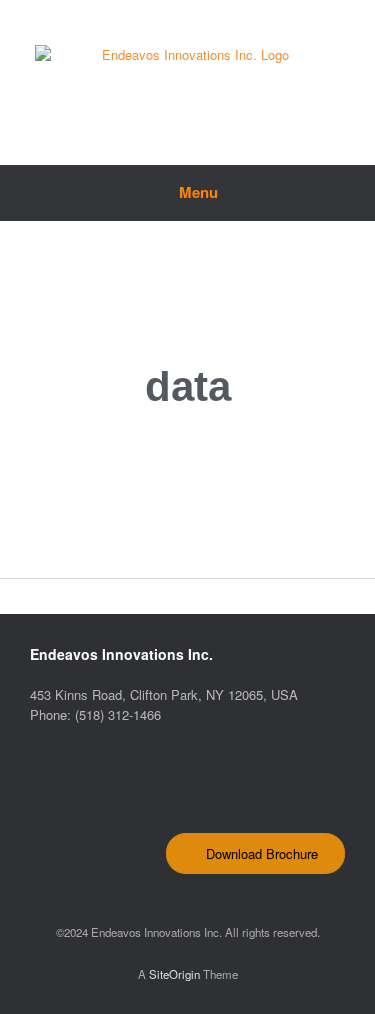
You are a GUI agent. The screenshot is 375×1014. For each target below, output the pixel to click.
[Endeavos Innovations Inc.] (187, 67)
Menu (198, 192)
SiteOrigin (174, 974)
